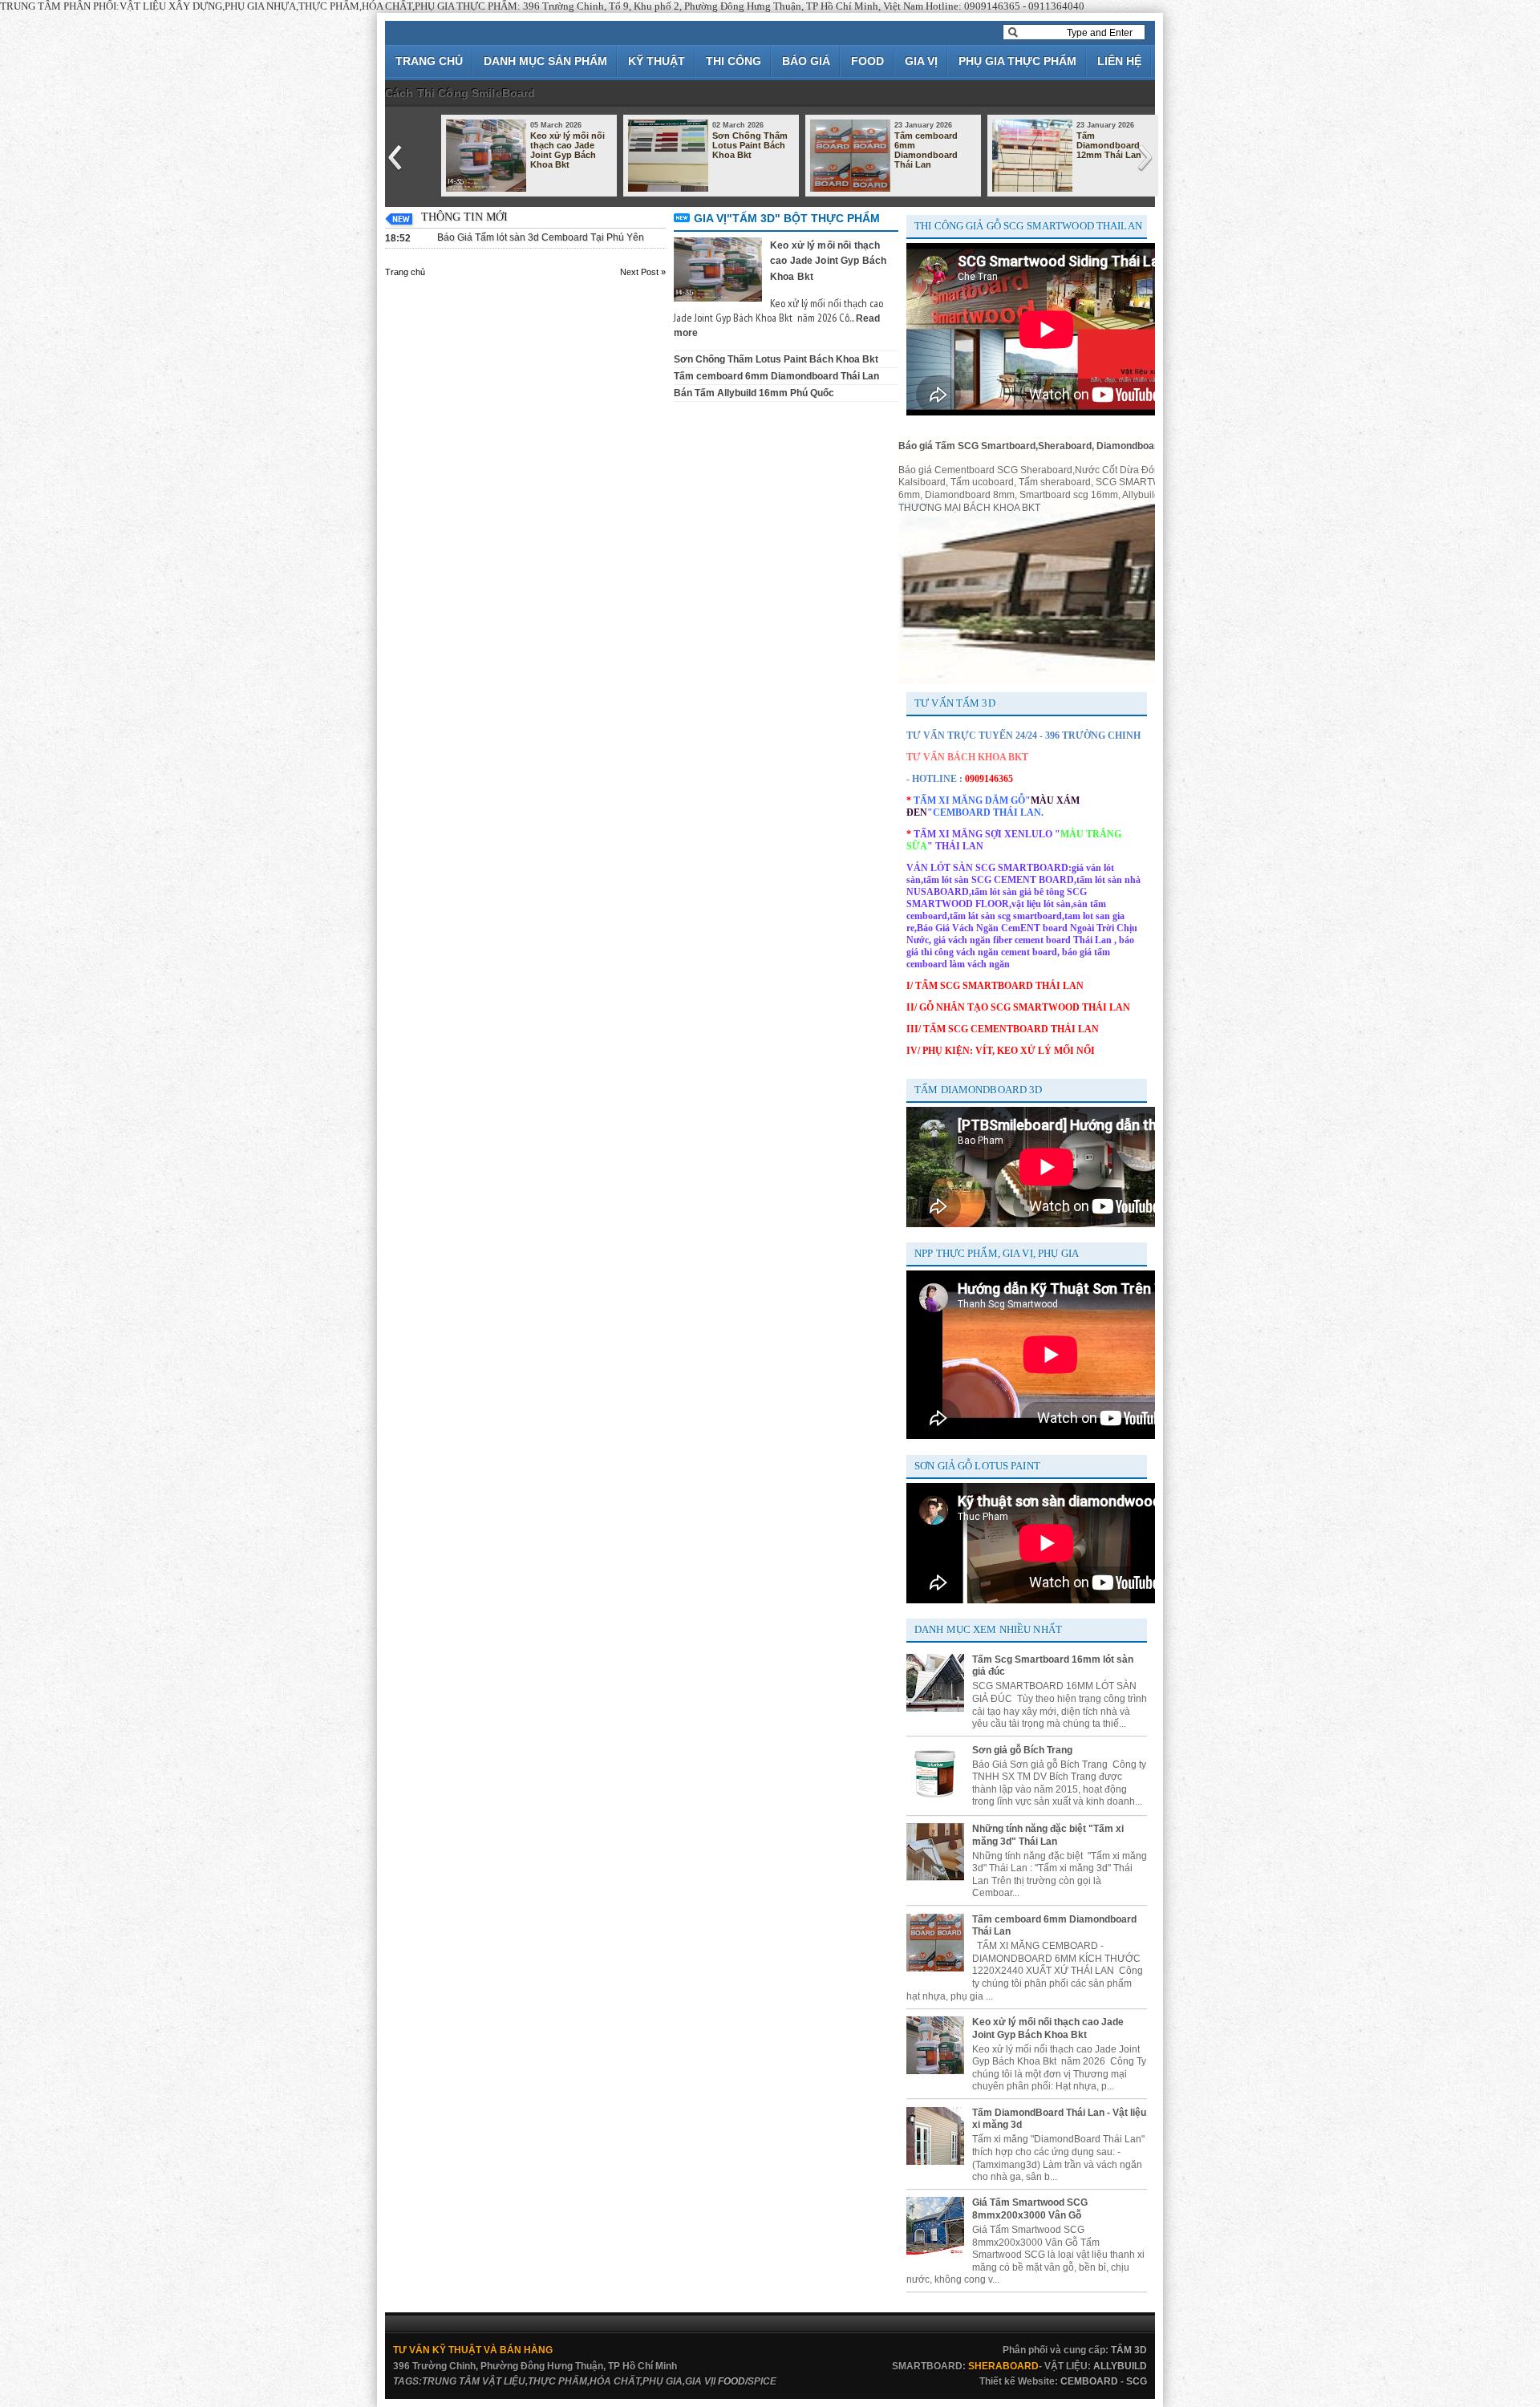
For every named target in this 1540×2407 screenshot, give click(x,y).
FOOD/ (733, 2381)
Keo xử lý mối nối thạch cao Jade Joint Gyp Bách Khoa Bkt (567, 150)
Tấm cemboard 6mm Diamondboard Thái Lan (926, 150)
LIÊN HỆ (1119, 61)
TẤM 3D (1129, 2350)
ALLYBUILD (1120, 2366)
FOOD (867, 61)
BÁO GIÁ (806, 61)
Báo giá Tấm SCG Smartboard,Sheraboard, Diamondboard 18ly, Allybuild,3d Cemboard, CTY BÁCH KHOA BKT (1150, 446)
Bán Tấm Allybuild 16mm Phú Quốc (754, 393)
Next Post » (643, 272)
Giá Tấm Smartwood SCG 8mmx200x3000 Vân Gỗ (1030, 2209)
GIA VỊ (921, 61)
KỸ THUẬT (657, 61)
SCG (1137, 2381)
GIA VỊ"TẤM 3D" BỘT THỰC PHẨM (787, 218)
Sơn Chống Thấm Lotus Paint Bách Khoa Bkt (750, 145)
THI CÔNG (734, 61)
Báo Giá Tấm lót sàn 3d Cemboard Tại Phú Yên (541, 237)
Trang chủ (405, 272)
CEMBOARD (1089, 2381)
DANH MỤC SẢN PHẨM (545, 61)
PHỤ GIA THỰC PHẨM (1017, 61)
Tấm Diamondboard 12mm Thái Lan (1109, 145)
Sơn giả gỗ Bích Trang (1022, 1750)
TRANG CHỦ (429, 61)
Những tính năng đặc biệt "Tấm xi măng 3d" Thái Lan (1048, 1835)
